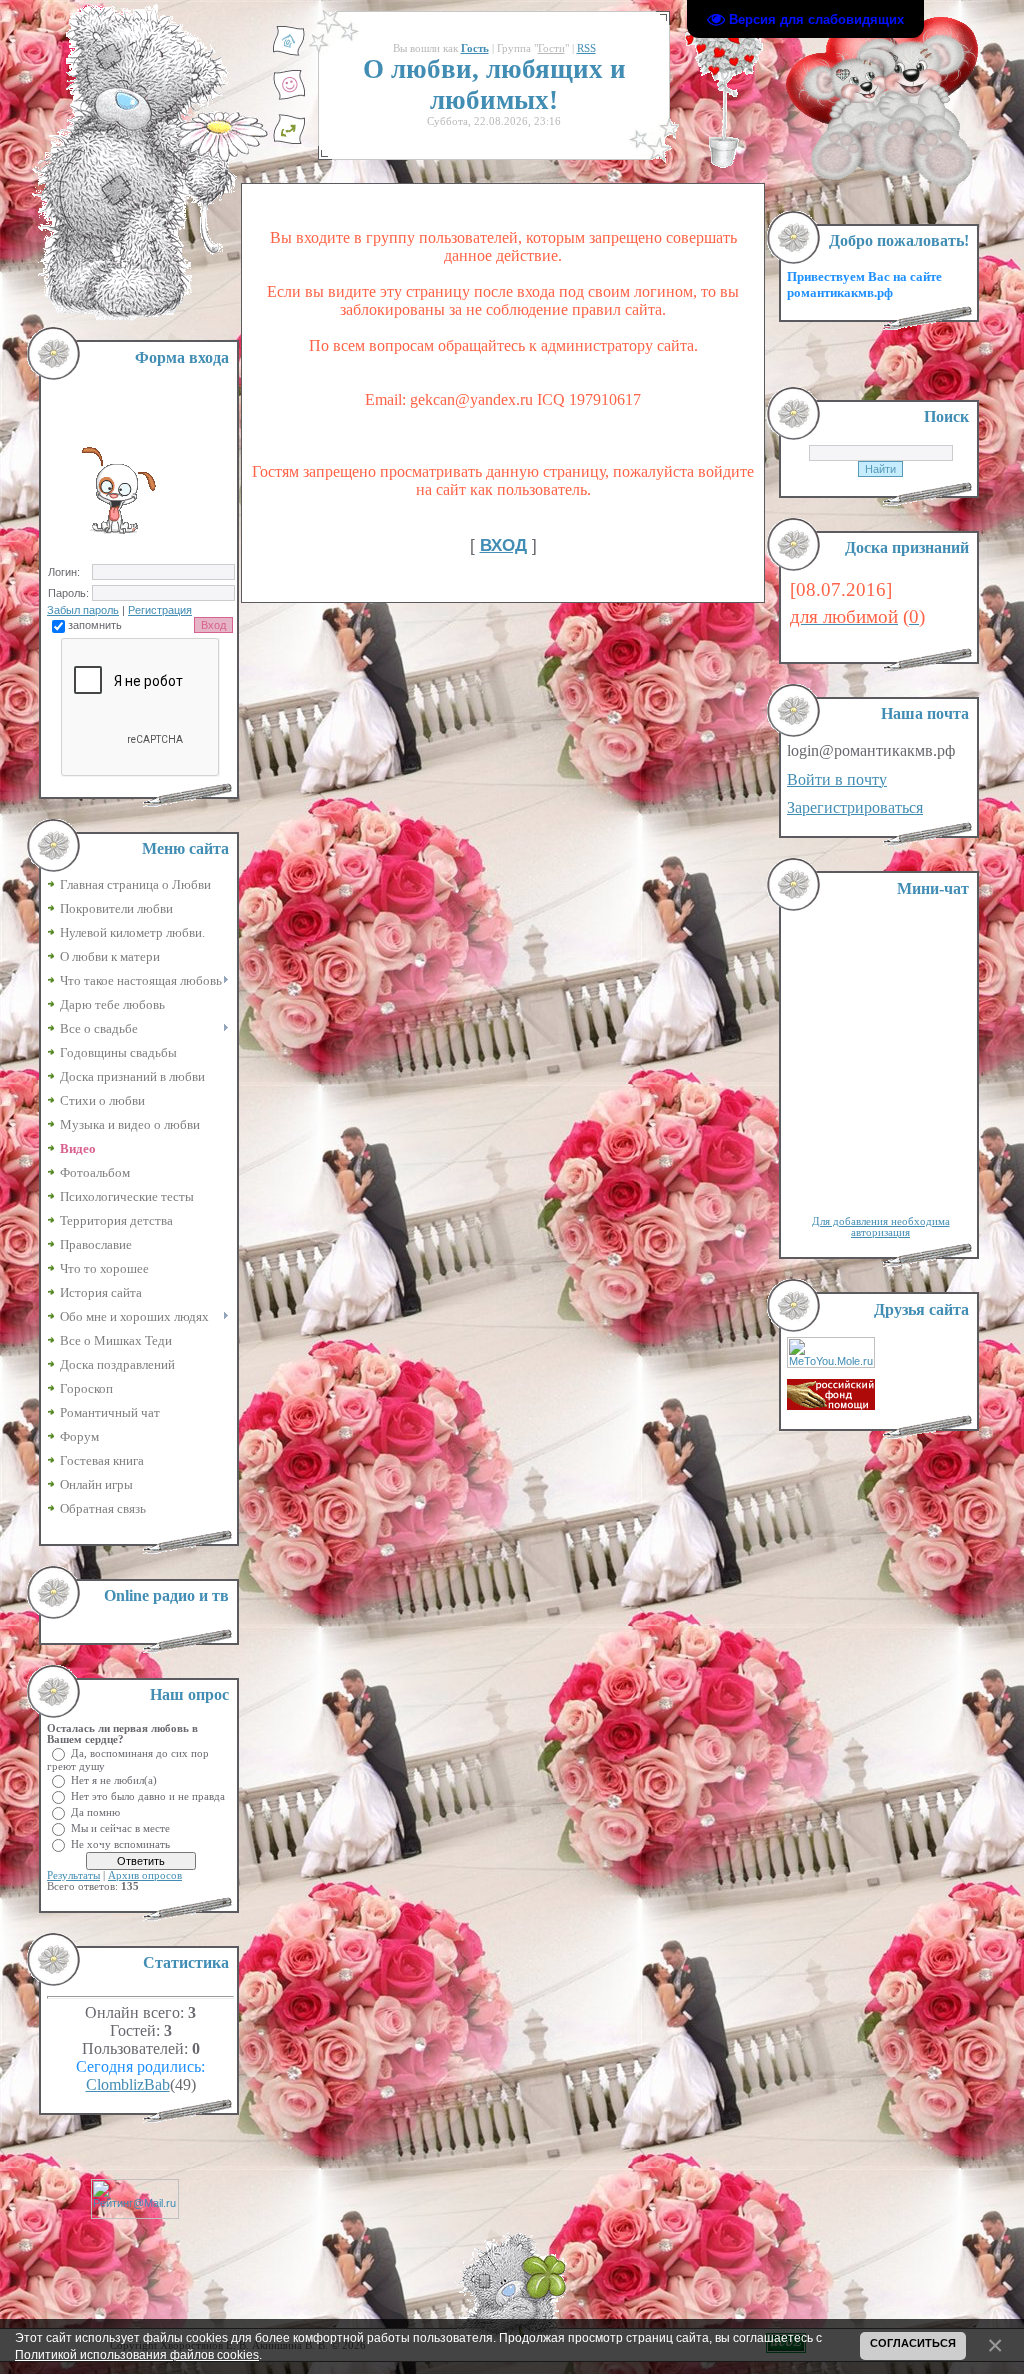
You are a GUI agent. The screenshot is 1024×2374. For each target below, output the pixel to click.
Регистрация (160, 610)
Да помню (95, 1811)
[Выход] (289, 141)
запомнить (95, 625)
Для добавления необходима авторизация (881, 1227)
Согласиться (913, 2343)
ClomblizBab (128, 2084)
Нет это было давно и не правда (148, 1795)
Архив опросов (145, 1875)
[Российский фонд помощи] (831, 1406)
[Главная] (289, 53)
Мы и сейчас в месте (120, 1827)
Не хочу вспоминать (120, 1843)
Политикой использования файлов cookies (137, 2354)
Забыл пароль (83, 610)
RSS (586, 48)
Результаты (73, 1875)
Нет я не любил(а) (114, 1779)
